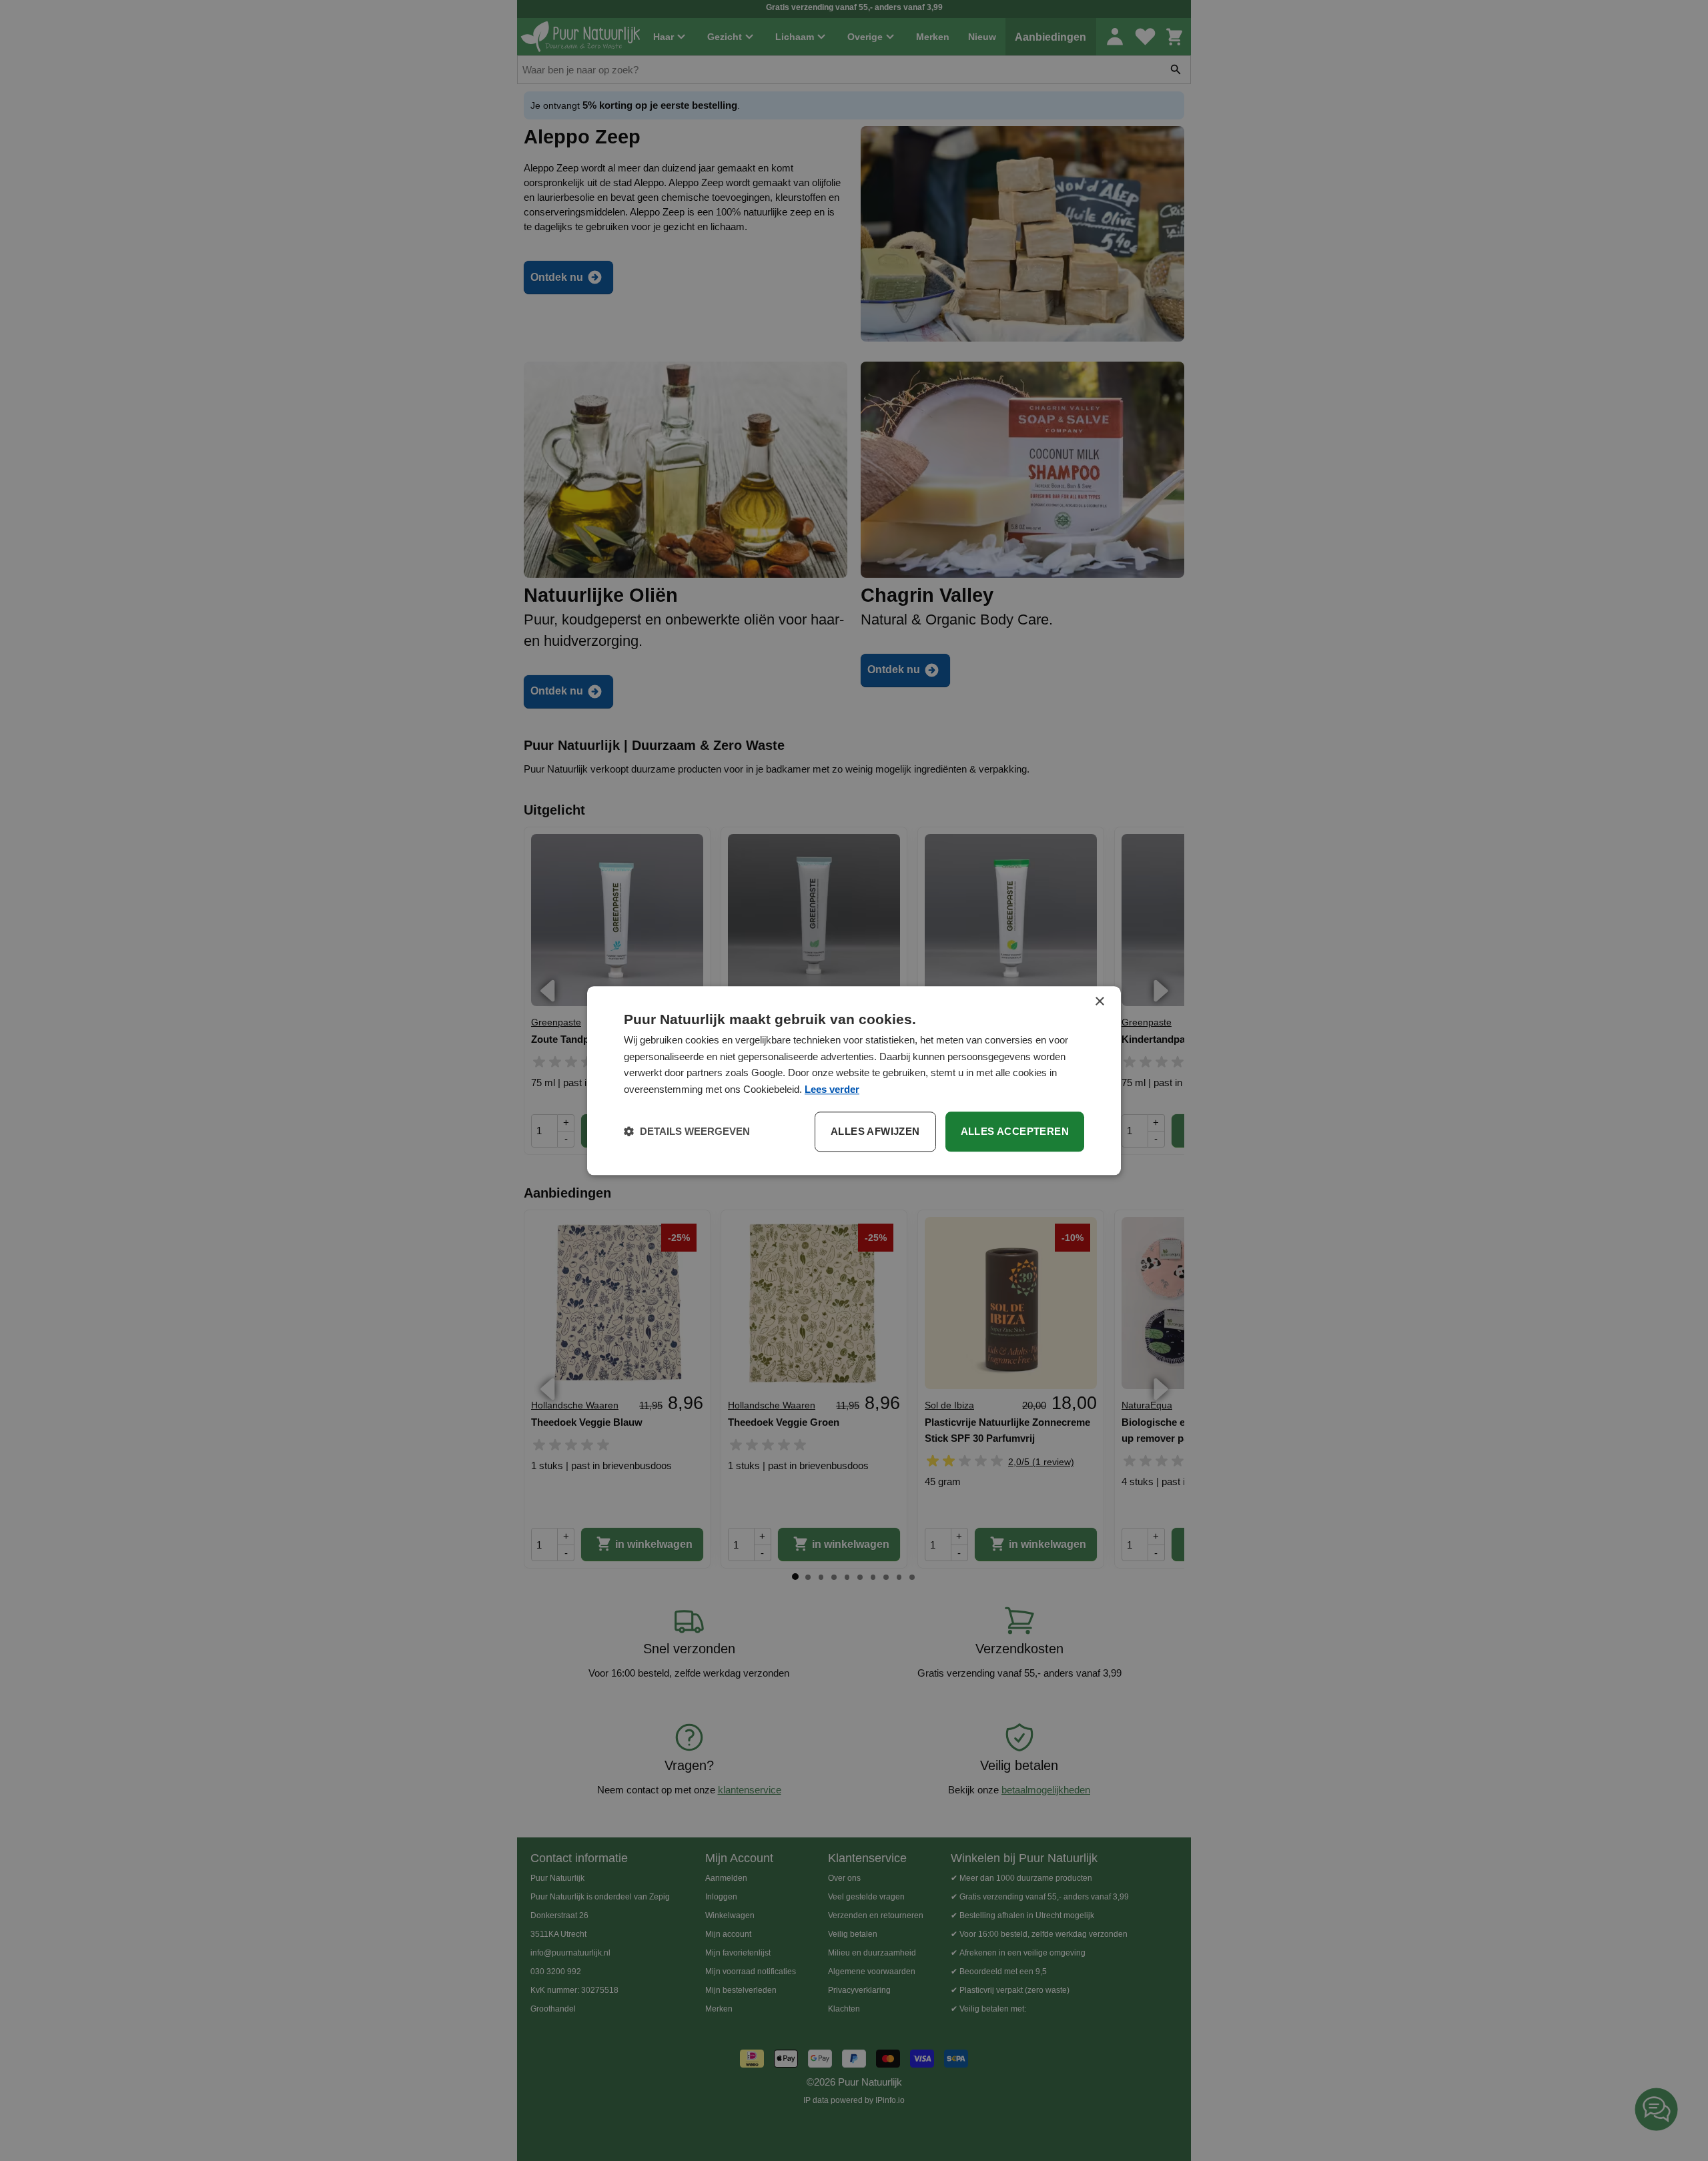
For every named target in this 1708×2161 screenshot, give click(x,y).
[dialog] (854, 1080)
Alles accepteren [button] (1015, 1131)
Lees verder (832, 1089)
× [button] (1099, 1002)
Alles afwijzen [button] (875, 1131)
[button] (687, 1132)
